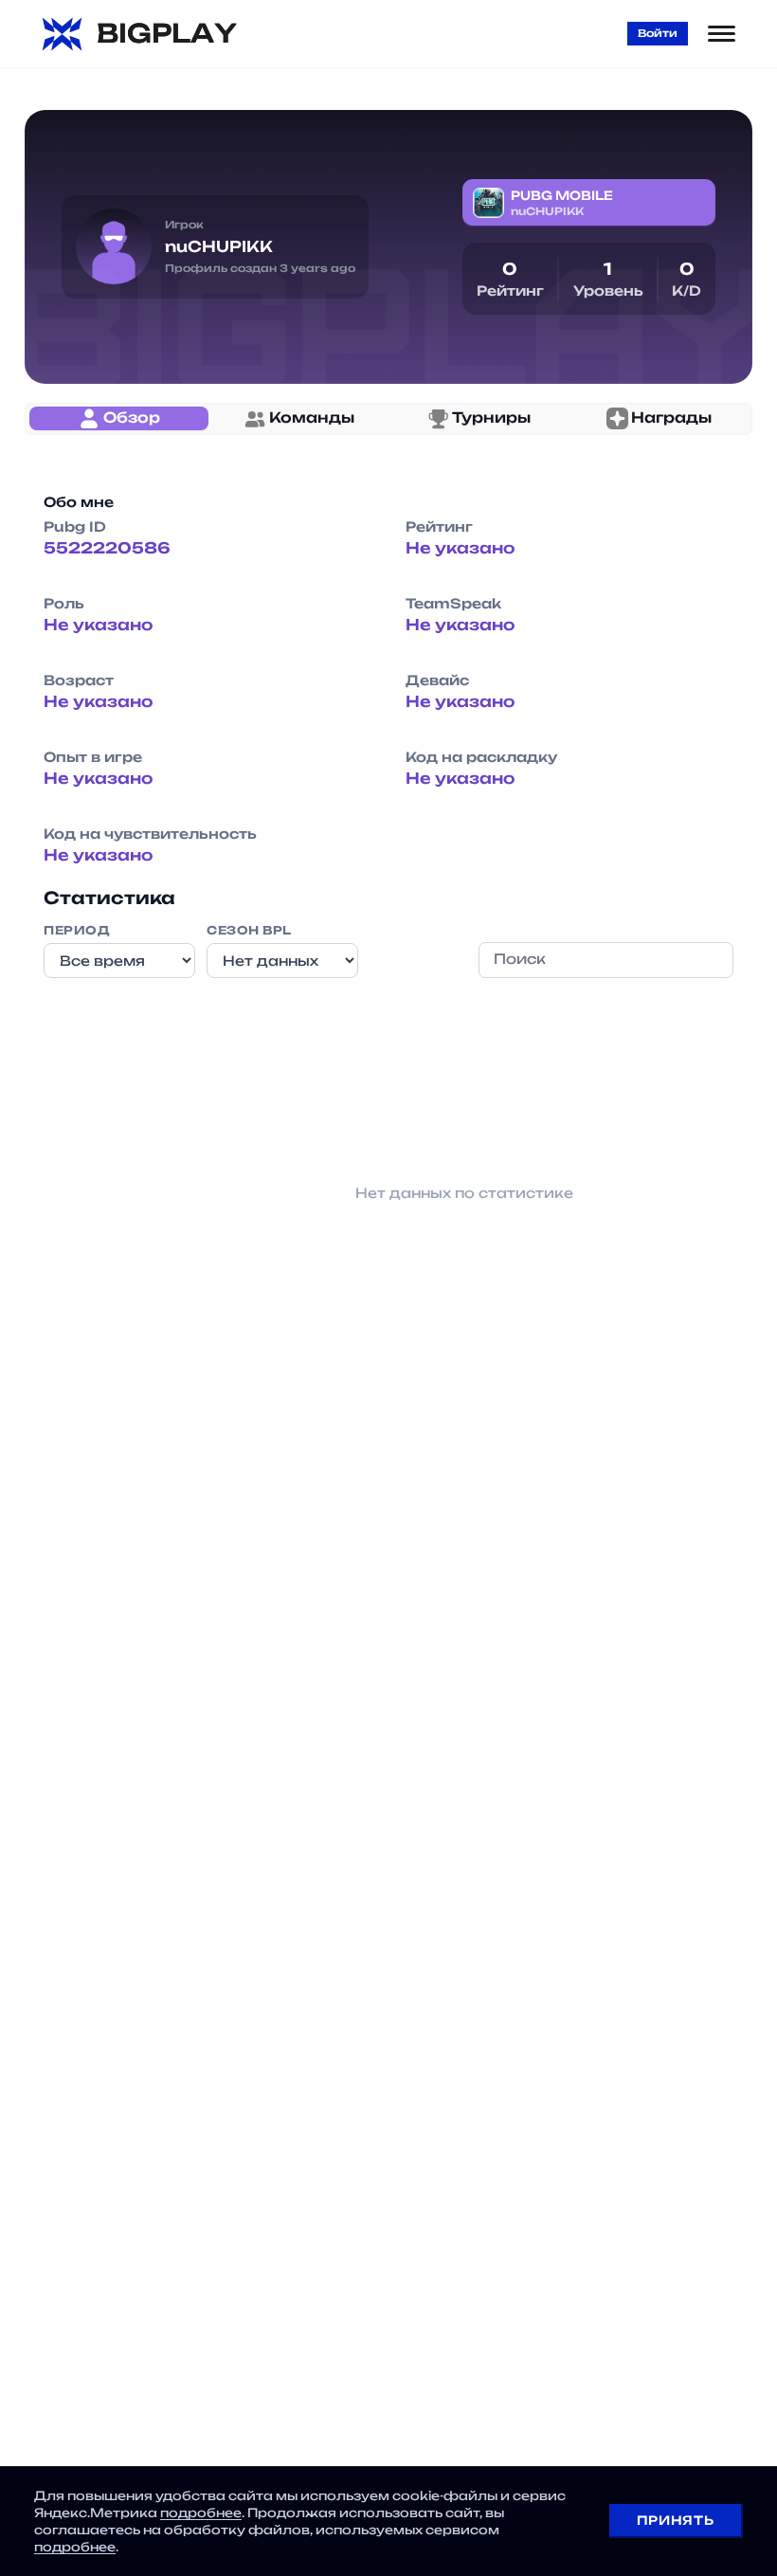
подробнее (201, 2513)
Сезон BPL (249, 930)
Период (77, 930)
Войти (658, 33)
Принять (675, 2520)
